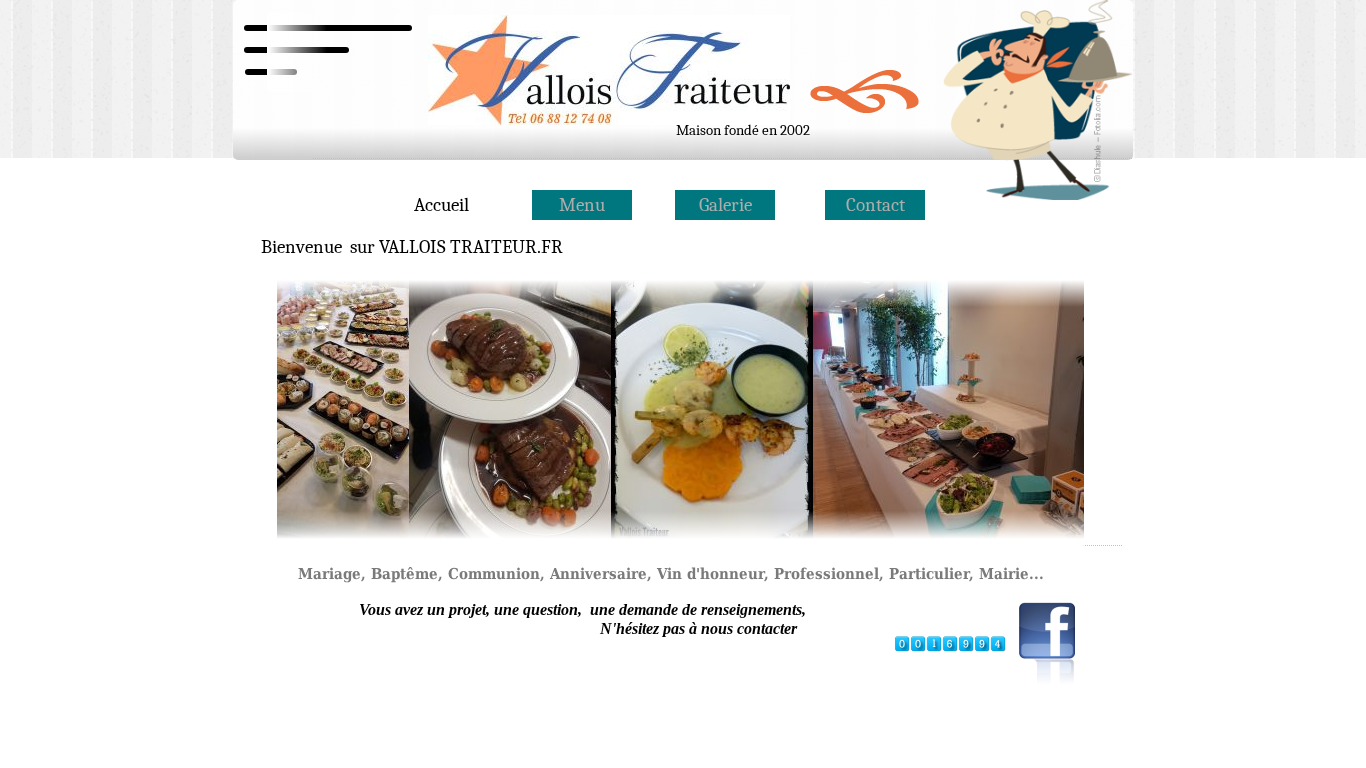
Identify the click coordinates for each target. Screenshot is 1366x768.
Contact (875, 205)
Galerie (725, 205)
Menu (582, 205)
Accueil (441, 205)
